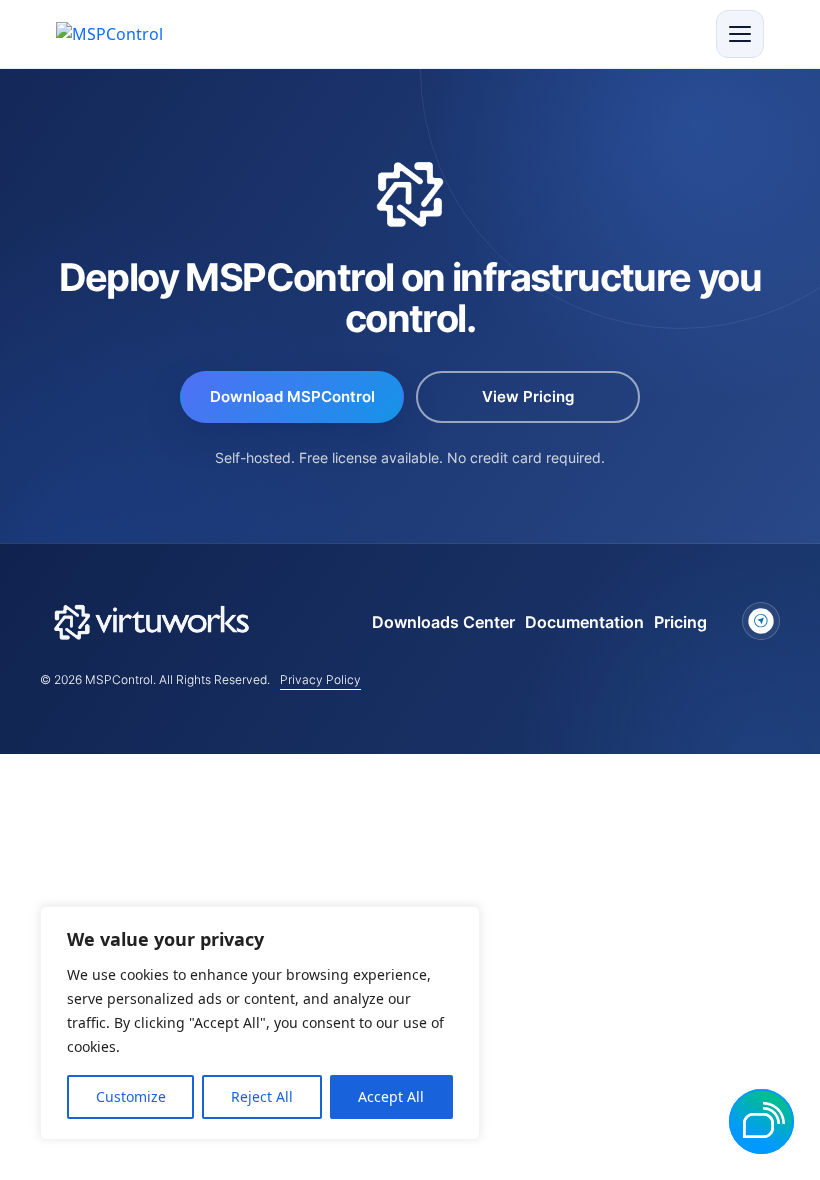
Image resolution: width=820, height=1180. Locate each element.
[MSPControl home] (127, 34)
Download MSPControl (292, 396)
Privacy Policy (320, 679)
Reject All (262, 1096)
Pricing (680, 622)
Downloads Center (443, 622)
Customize (131, 1096)
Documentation (584, 622)
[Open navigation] (740, 34)
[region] (260, 1023)
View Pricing (528, 396)
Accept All (391, 1096)
